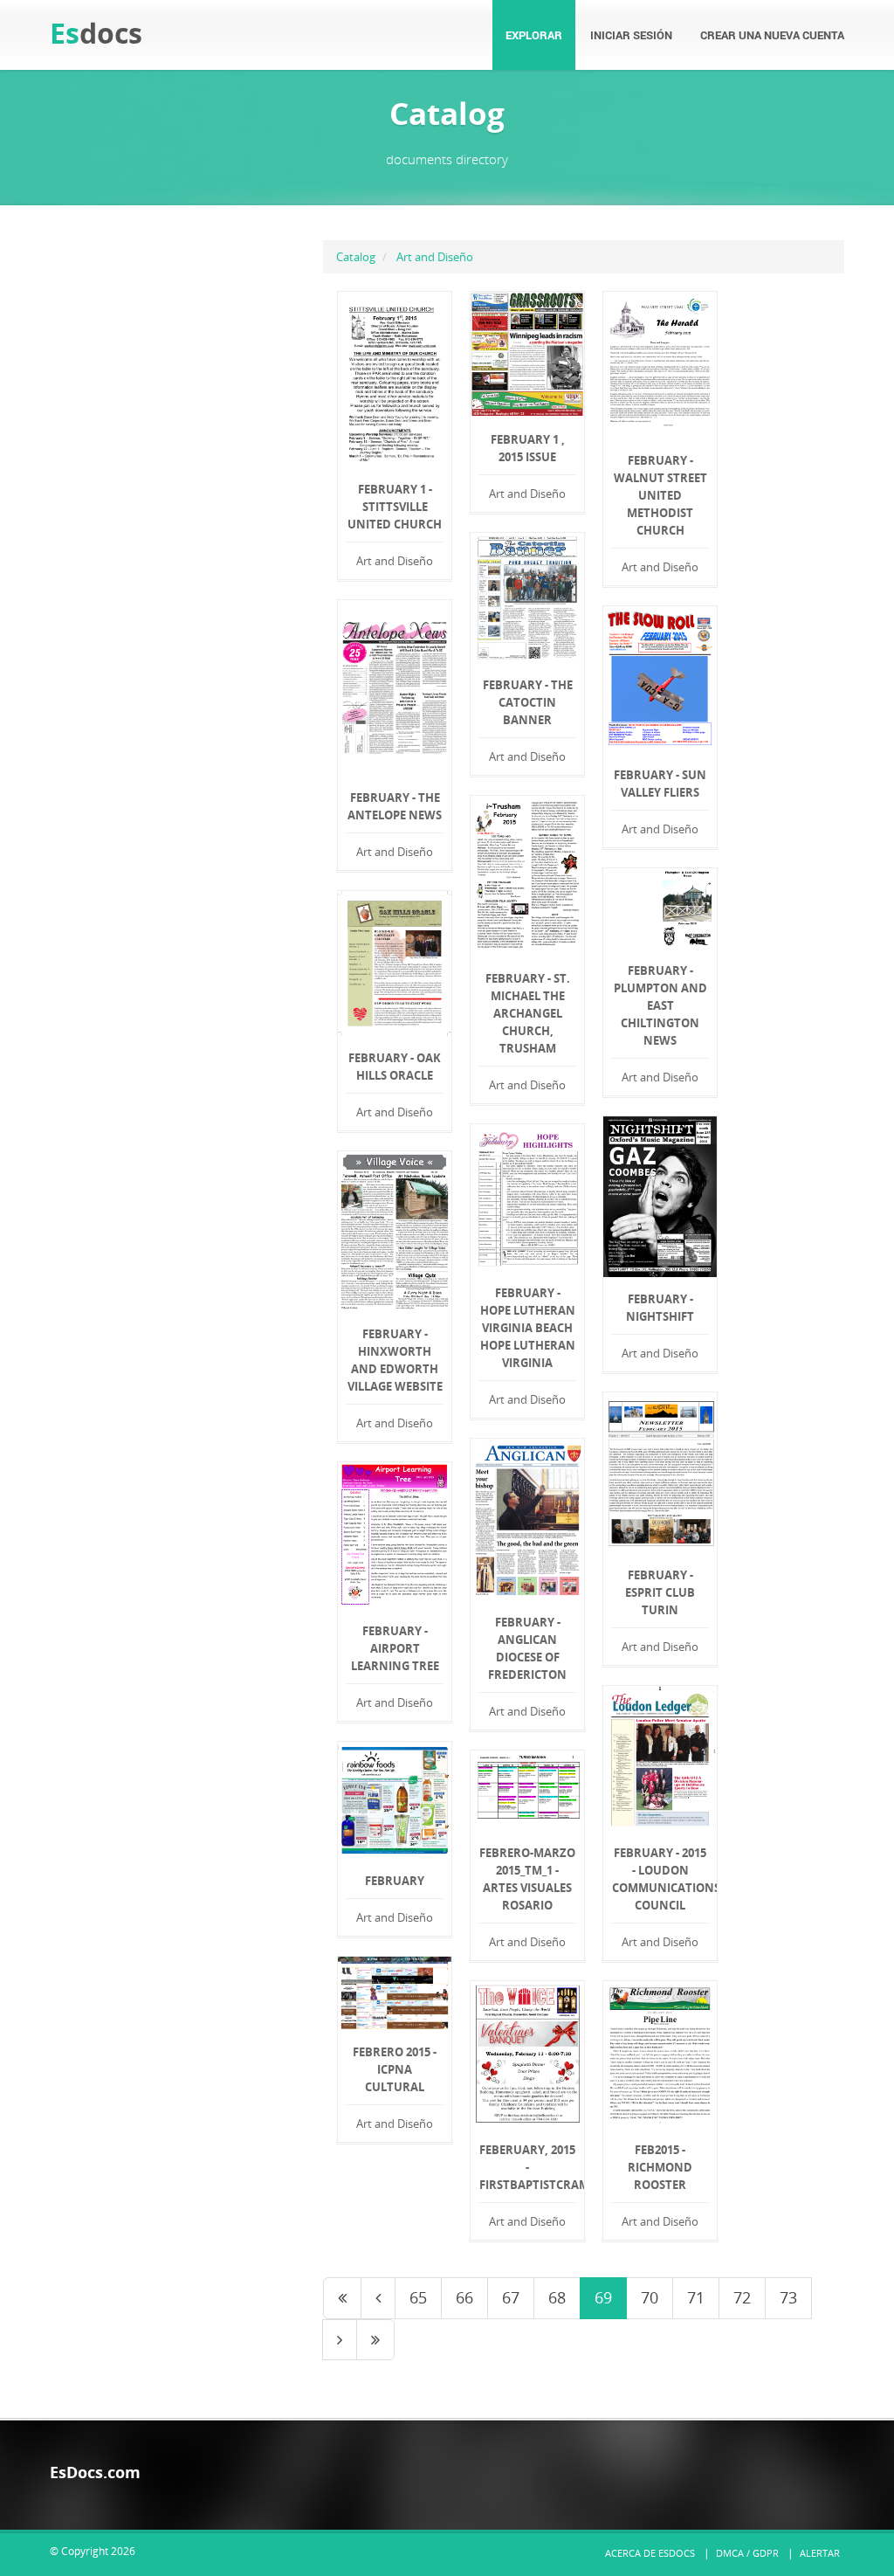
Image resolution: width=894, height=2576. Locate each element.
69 (603, 2297)
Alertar (820, 2553)
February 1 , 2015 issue (528, 448)
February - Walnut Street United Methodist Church (660, 495)
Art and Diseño (435, 257)
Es (96, 33)
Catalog (356, 257)
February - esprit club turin (660, 1592)
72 (742, 2297)
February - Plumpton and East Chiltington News (660, 1005)
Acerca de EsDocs (650, 2553)
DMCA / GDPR (747, 2553)
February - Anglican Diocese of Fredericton (527, 1648)
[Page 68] (378, 2298)
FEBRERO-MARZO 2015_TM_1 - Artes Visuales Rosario (527, 1879)
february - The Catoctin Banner (528, 702)
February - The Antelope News (395, 806)
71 (696, 2297)
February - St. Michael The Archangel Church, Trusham (528, 1013)
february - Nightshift (660, 1308)
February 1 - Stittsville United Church (395, 507)
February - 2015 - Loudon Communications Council (660, 1879)
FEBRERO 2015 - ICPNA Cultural (395, 2069)
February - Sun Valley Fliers (660, 784)
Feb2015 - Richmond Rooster (660, 2167)
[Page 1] (342, 2298)
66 (464, 2297)
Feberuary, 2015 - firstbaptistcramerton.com (527, 2167)
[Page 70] (340, 2340)
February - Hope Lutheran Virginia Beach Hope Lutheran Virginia (528, 1328)
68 (557, 2297)
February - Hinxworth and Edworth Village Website (395, 1360)
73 (788, 2297)
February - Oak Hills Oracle (395, 1067)
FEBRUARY (395, 1881)
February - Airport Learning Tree (395, 1648)
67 (511, 2297)
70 (650, 2297)
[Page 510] (375, 2340)
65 (418, 2297)
